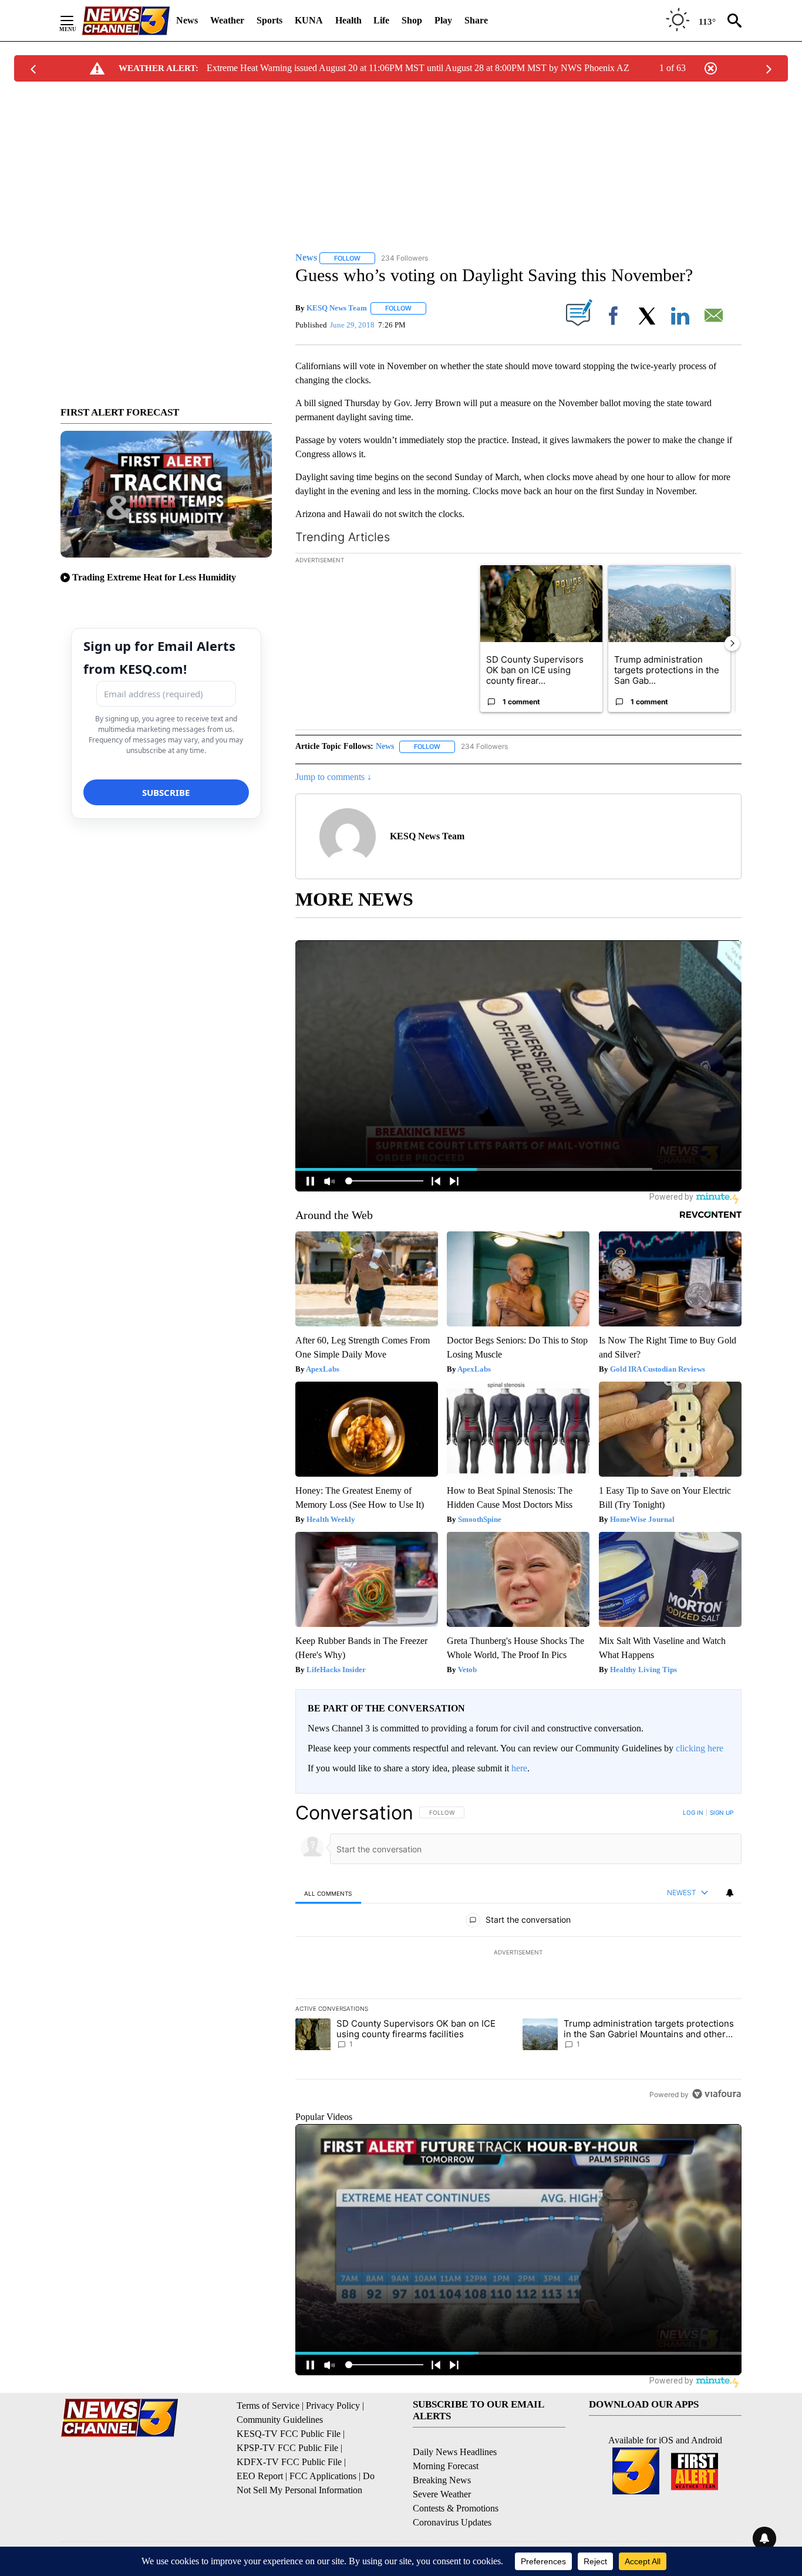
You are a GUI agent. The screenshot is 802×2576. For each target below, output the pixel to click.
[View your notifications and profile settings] (730, 1893)
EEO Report (260, 2476)
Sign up (722, 1812)
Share (476, 20)
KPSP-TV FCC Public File (287, 2448)
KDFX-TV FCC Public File (289, 2462)
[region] (518, 1953)
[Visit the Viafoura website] (717, 2094)
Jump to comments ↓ (333, 777)
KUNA (309, 20)
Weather (227, 20)
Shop (412, 20)
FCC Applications (323, 2476)
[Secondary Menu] (76, 21)
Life (381, 20)
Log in (693, 1812)
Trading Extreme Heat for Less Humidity (154, 577)
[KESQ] (126, 21)
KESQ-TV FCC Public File (289, 2434)
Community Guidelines (280, 2420)
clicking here (700, 1748)
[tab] (328, 1893)
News (187, 20)
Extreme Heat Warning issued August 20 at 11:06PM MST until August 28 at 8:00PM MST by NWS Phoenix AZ (418, 68)
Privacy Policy (333, 2405)
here (519, 1768)
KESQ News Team (337, 308)
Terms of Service (268, 2405)
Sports (269, 20)
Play (443, 20)
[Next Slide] (732, 643)
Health (348, 20)
